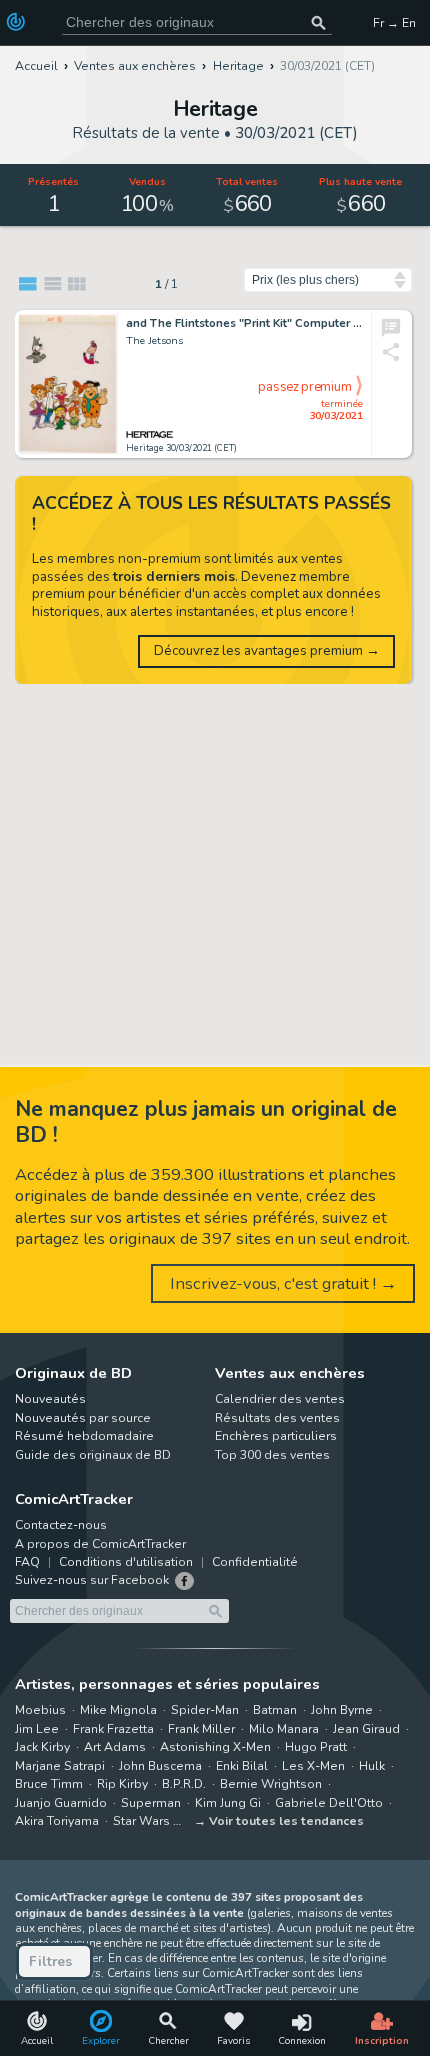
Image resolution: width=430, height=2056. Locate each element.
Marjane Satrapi (60, 1766)
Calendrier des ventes (280, 1399)
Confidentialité (255, 1562)
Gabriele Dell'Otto (329, 1803)
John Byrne (342, 1710)
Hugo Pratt (316, 1747)
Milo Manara (284, 1729)
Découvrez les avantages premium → (267, 650)
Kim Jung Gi (228, 1803)
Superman (151, 1803)
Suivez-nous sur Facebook (92, 1580)
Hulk (372, 1766)
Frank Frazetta (113, 1729)
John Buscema (160, 1766)
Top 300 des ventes (272, 1455)
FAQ (27, 1562)
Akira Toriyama (57, 1821)
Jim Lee (37, 1729)
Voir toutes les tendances (286, 1821)
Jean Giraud (366, 1729)
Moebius (40, 1710)
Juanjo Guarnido (61, 1803)
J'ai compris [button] (208, 2007)
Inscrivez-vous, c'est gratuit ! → (283, 1283)
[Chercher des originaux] (318, 22)
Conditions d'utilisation (126, 1562)
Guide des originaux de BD (93, 1455)
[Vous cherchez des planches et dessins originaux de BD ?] (18, 22)
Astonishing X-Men (215, 1747)
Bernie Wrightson (271, 1784)
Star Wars (141, 1821)
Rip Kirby (122, 1784)
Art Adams (115, 1747)
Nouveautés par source (83, 1418)
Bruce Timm (49, 1784)
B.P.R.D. (184, 1784)
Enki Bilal (242, 1766)
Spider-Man (205, 1710)
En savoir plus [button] (149, 1960)
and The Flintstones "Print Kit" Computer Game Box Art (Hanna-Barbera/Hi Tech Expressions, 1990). (244, 324)
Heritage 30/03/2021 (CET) (181, 448)
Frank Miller (201, 1729)
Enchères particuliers (276, 1436)
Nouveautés (50, 1399)
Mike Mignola (118, 1710)
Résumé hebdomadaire (84, 1436)
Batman (275, 1710)
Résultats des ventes (277, 1418)
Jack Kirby (42, 1747)
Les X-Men (313, 1766)
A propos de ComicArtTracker (100, 1544)
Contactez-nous (61, 1525)
